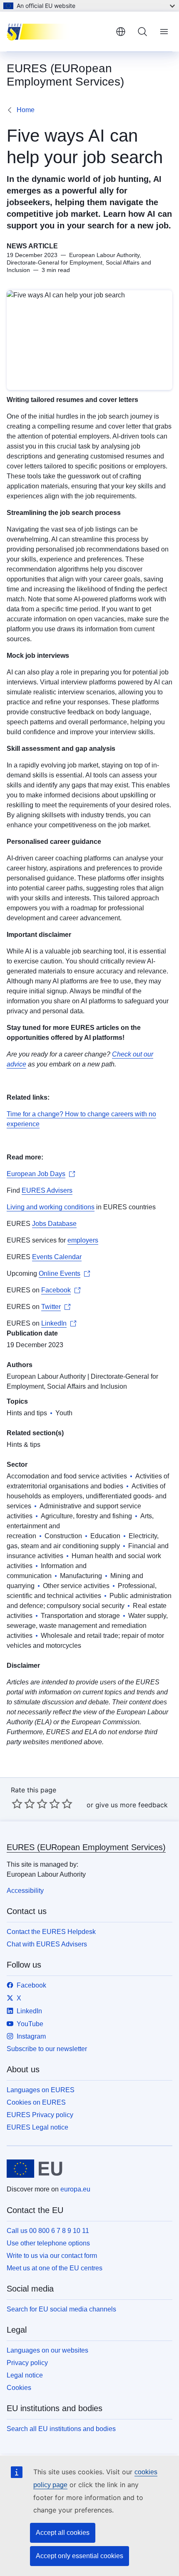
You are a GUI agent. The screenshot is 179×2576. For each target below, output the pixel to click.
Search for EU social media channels (61, 2309)
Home (26, 110)
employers (83, 1240)
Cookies (19, 2388)
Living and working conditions (51, 1207)
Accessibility (25, 1891)
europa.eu (75, 2189)
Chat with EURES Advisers (47, 1944)
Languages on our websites (47, 2350)
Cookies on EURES (36, 2102)
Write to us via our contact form (52, 2256)
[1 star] (17, 1804)
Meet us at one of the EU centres (55, 2268)
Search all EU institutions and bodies (61, 2429)
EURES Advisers (47, 1190)
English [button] (121, 32)
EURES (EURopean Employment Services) (86, 1847)
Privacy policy (27, 2363)
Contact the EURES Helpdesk (51, 1932)
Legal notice (25, 2375)
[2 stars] (23, 1804)
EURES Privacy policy (40, 2115)
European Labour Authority (46, 1376)
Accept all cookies (63, 2533)
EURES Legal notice (37, 2127)
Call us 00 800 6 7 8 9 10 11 (48, 2231)
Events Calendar (57, 1257)
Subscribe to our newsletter (47, 2049)
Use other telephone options (48, 2243)
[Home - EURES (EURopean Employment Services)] (58, 32)
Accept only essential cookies (80, 2556)
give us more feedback (132, 1805)
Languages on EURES (41, 2090)
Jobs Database (54, 1224)
